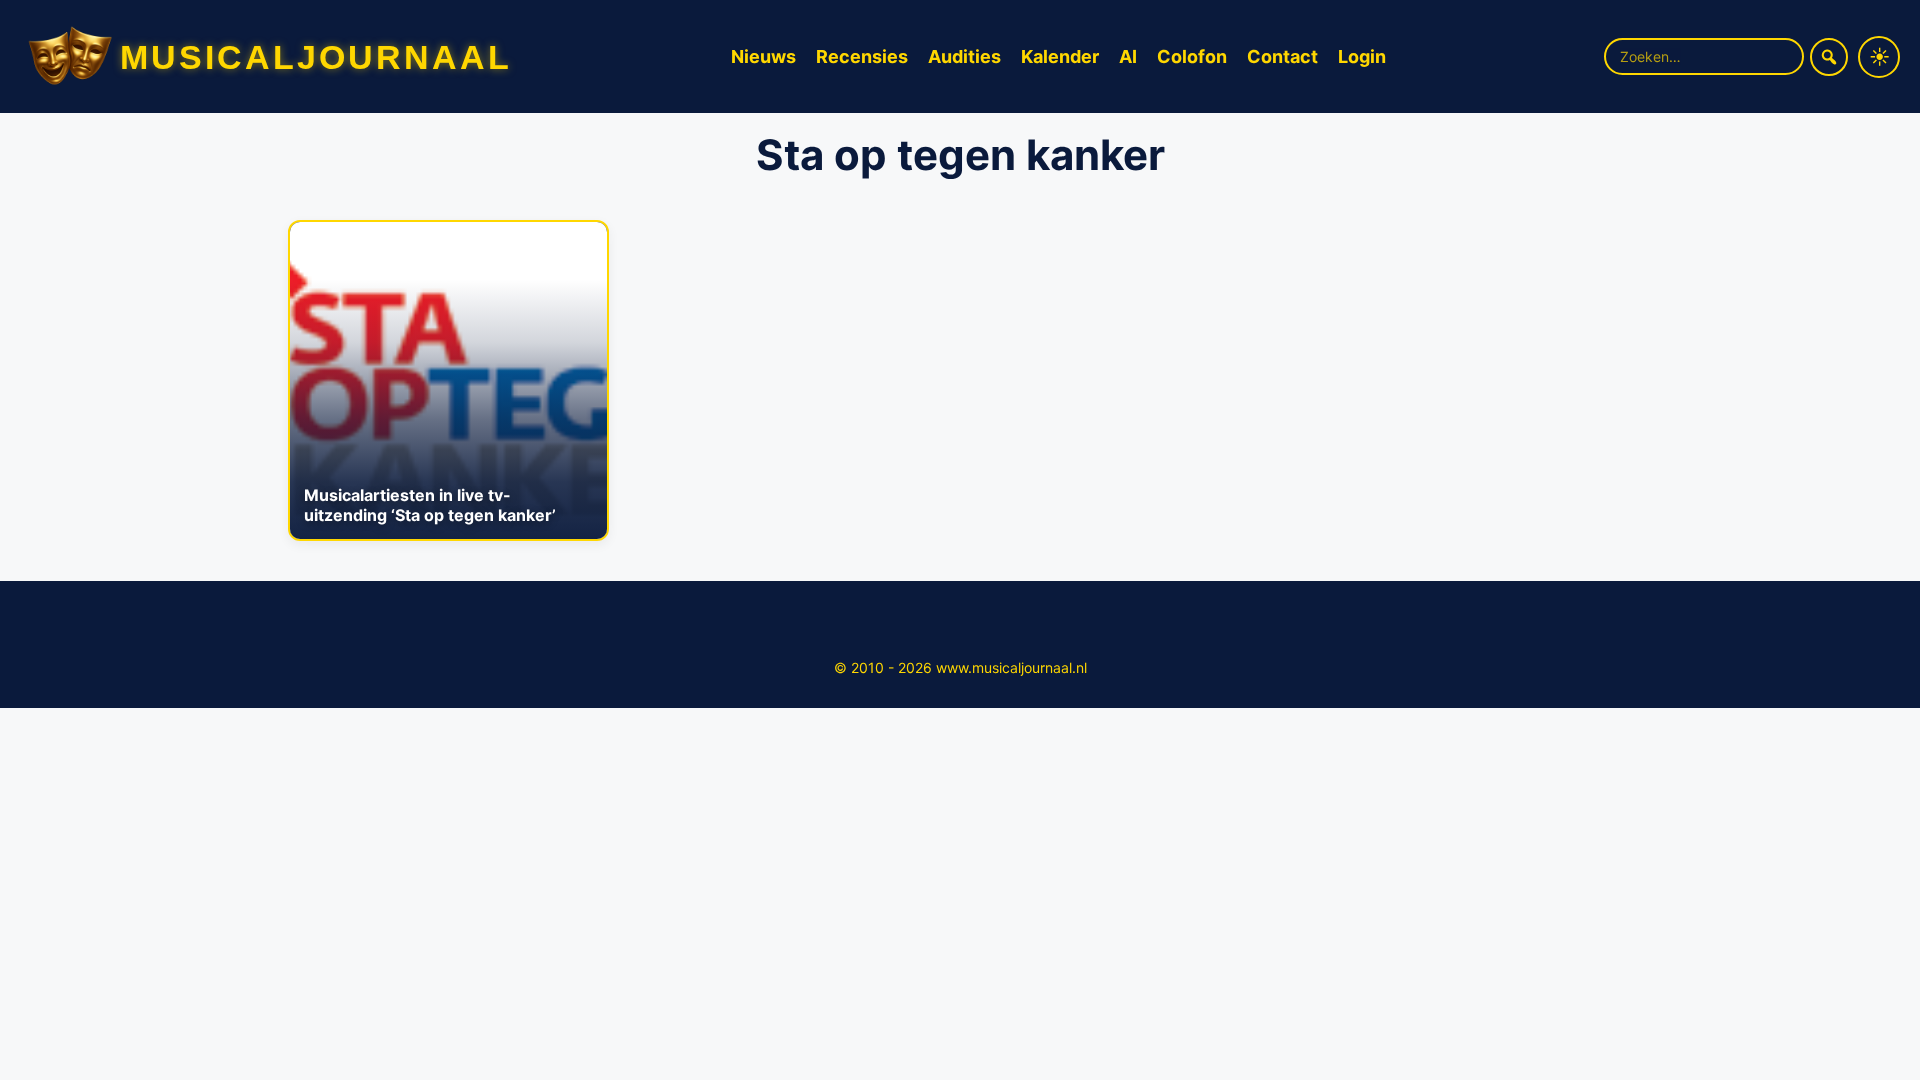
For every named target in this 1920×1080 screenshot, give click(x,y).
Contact (1282, 56)
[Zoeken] (1829, 57)
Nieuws (763, 56)
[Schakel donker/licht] (1879, 57)
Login (1362, 56)
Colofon (1192, 56)
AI (1128, 56)
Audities (964, 56)
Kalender (1060, 56)
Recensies (862, 56)
